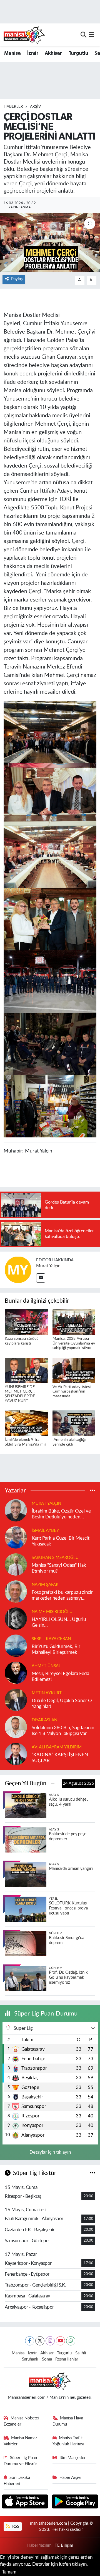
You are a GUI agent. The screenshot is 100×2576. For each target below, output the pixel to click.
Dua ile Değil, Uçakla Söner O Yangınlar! (62, 1703)
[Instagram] (50, 2341)
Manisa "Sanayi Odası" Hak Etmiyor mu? (59, 1568)
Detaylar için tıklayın (50, 2152)
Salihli (81, 2353)
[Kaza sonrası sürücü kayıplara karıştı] (26, 1322)
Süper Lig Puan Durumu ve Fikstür (20, 2461)
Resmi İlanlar (67, 2359)
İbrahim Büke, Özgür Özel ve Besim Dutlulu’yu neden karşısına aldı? (61, 1514)
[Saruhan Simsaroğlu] (16, 1564)
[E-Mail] (41, 1278)
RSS (15, 2526)
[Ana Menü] (92, 35)
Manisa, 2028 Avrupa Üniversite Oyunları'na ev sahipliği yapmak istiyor (74, 1343)
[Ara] (83, 35)
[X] (40, 2341)
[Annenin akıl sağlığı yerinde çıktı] (74, 1423)
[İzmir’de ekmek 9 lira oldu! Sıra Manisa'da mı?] (26, 1423)
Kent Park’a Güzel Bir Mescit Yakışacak (61, 1541)
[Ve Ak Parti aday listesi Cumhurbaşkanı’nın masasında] (74, 1370)
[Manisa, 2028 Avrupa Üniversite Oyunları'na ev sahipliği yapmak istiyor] (74, 1322)
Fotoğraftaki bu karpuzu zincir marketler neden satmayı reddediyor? (62, 1596)
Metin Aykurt (47, 1693)
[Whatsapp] (71, 2341)
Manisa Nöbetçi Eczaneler (21, 2421)
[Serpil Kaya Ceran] (16, 1645)
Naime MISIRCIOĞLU (52, 1612)
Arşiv (35, 107)
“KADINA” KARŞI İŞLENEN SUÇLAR (60, 1758)
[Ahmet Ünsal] (16, 1672)
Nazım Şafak (45, 1585)
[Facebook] (30, 2341)
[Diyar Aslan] (16, 1726)
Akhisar (53, 53)
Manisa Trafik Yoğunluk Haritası (68, 2441)
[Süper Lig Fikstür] (93, 2173)
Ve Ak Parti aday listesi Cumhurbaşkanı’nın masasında (72, 1392)
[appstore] (26, 2502)
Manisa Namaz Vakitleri (21, 2441)
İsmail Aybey (45, 1531)
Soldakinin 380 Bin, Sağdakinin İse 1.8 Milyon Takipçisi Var (63, 1731)
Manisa (12, 53)
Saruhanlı (30, 2359)
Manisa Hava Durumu (68, 2421)
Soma (47, 2359)
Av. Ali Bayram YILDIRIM (57, 1747)
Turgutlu (78, 53)
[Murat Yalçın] (18, 1270)
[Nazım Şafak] (16, 1591)
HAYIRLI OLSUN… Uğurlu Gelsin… (59, 1622)
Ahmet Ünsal (46, 1666)
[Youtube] (60, 2341)
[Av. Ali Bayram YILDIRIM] (16, 1754)
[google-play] (75, 2502)
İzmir (33, 53)
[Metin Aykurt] (16, 1699)
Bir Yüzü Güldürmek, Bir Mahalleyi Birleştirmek (56, 1649)
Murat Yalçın (48, 1266)
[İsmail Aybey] (16, 1537)
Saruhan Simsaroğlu (55, 1558)
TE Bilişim (64, 2545)
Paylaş (17, 279)
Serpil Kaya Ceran (51, 1639)
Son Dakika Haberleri (17, 2481)
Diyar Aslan (44, 1720)
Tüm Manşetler (72, 2458)
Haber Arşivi (70, 2478)
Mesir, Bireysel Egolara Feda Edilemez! (60, 1676)
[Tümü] (93, 1491)
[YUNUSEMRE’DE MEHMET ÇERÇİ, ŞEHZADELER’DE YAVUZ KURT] (26, 1370)
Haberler (13, 107)
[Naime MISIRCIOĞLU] (16, 1618)
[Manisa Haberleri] (24, 35)
